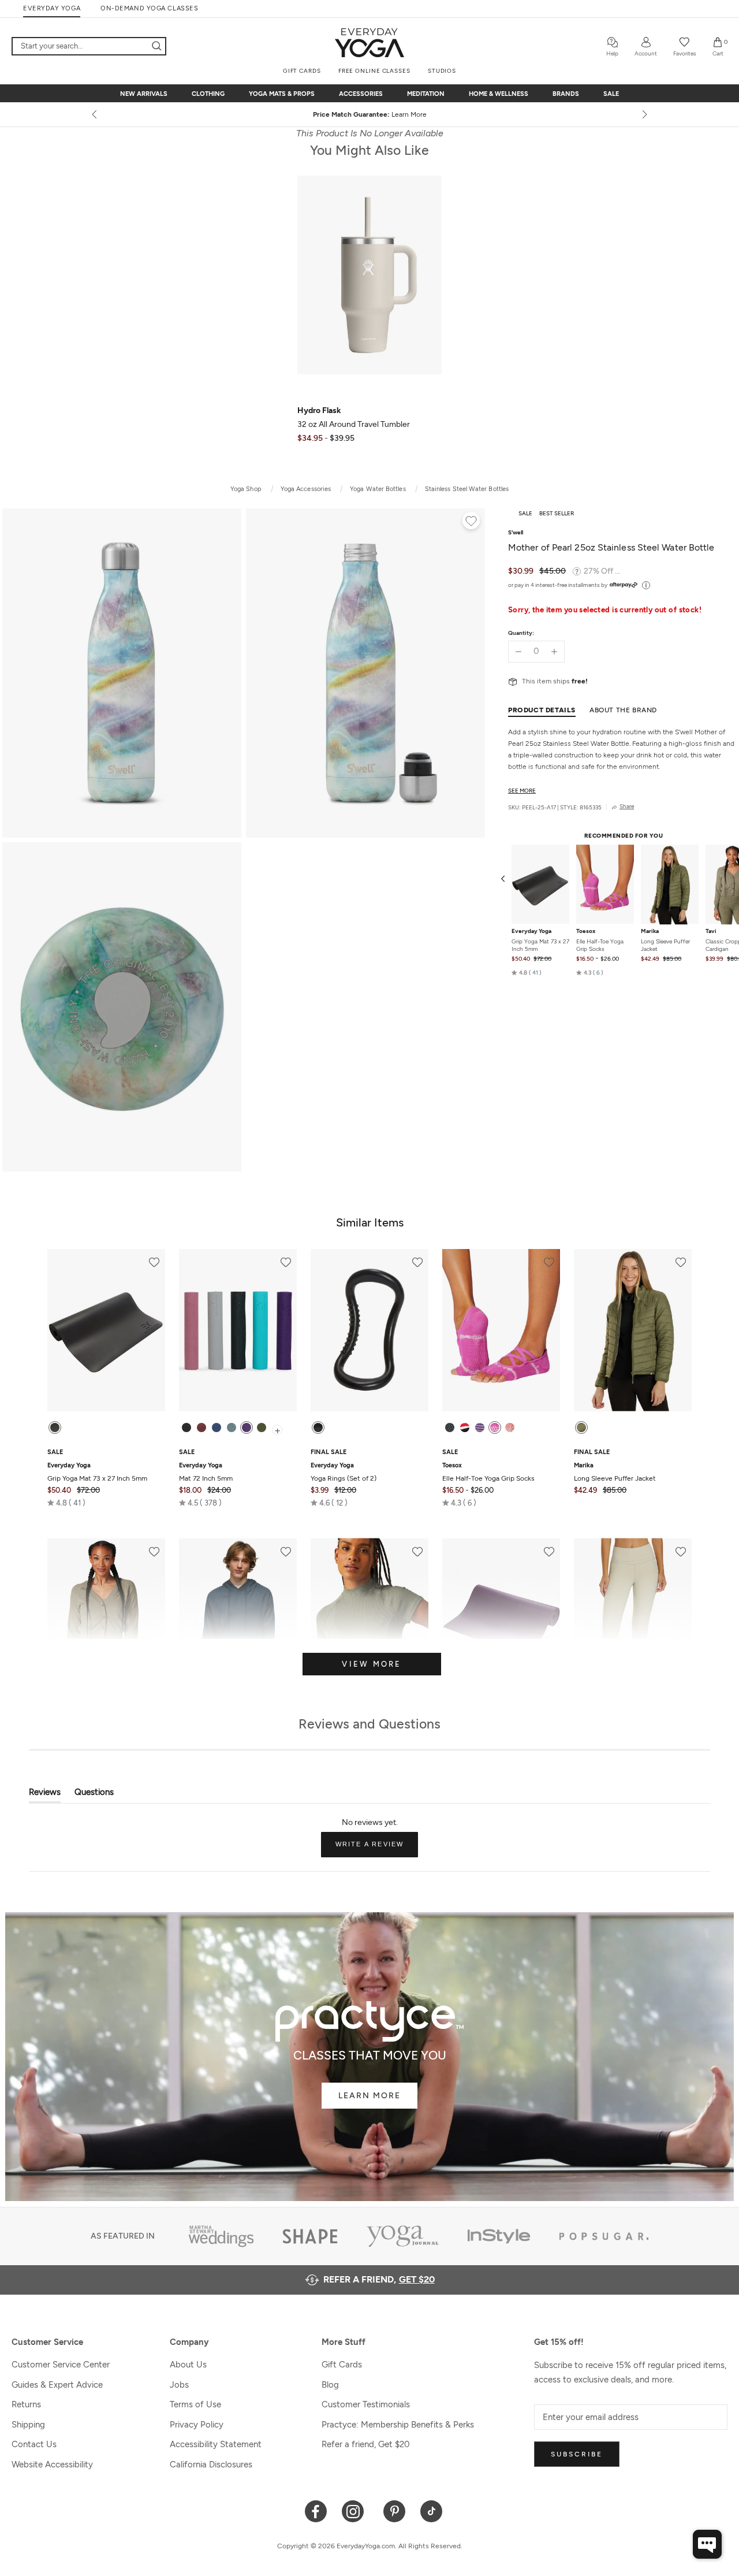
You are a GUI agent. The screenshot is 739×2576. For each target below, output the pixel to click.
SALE (611, 94)
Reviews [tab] (45, 1795)
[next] (644, 114)
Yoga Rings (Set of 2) (344, 1472)
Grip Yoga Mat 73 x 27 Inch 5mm (540, 946)
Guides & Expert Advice (57, 2385)
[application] (707, 2544)
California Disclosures (211, 2465)
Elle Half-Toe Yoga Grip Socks (600, 946)
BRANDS (566, 94)
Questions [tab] (94, 1795)
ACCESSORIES (361, 94)
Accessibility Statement (216, 2444)
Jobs (179, 2385)
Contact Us (34, 2444)
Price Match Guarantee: (370, 114)
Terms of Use (195, 2404)
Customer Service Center (61, 2365)
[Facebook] (316, 2510)
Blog (330, 2385)
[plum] (247, 1428)
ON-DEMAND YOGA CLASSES (149, 8)
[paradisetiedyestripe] (495, 1428)
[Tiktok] (432, 2510)
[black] (55, 1428)
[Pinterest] (395, 2510)
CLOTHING (208, 94)
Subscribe (577, 2454)
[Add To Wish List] (471, 522)
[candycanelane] (465, 1428)
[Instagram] (355, 2510)
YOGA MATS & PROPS (282, 94)
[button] (527, 973)
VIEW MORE (372, 1664)
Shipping (28, 2425)
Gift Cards (342, 2365)
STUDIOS (442, 71)
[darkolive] (262, 1428)
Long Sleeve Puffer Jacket (665, 946)
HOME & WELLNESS (499, 94)
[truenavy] (217, 1428)
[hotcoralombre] (510, 1428)
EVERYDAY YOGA (52, 8)
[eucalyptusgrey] (232, 1428)
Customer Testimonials (366, 2404)
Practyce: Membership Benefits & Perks (398, 2425)
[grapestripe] (480, 1428)
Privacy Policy (197, 2425)
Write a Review (377, 1849)
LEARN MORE (369, 2096)
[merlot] (201, 1428)
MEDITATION (426, 94)
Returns (26, 2404)
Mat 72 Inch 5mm (206, 1472)
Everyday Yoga (531, 932)
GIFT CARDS (302, 71)
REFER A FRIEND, (379, 2279)
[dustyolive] (581, 1428)
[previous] (95, 114)
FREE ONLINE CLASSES (374, 71)
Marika (650, 932)
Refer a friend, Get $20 (366, 2444)
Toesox (586, 932)
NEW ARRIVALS (144, 94)
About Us (188, 2365)
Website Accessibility (52, 2465)
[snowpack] (450, 1428)
